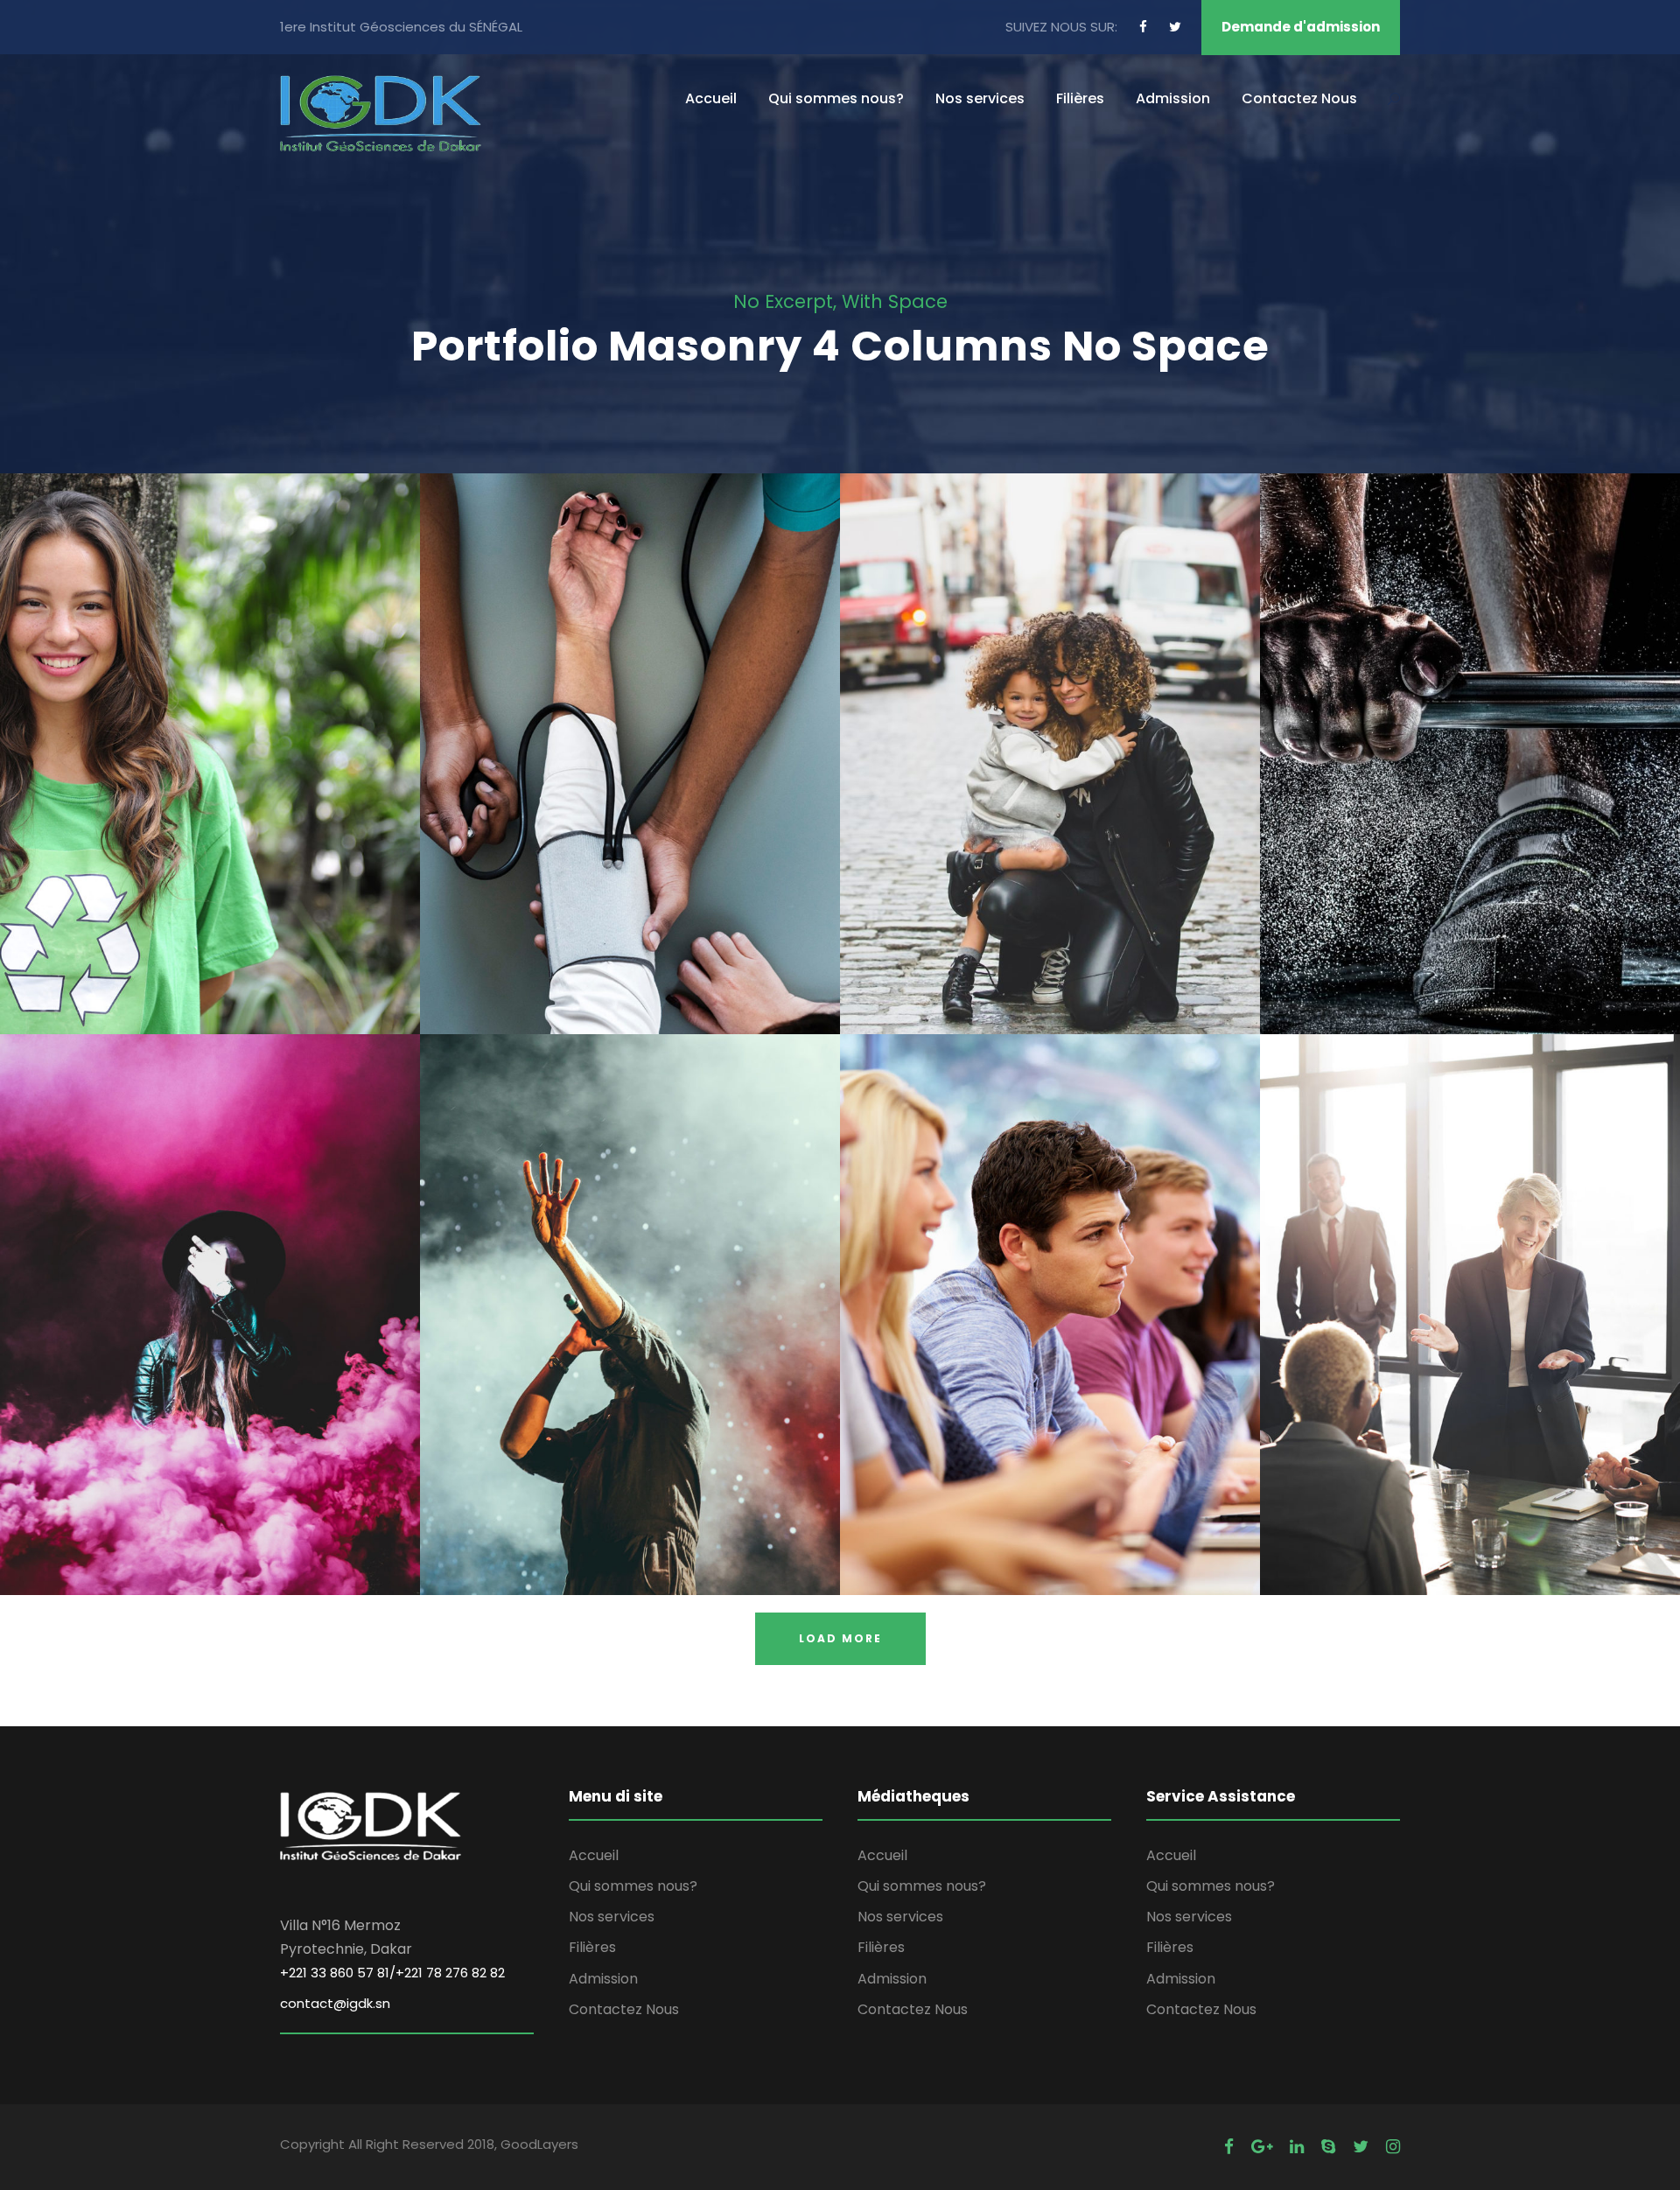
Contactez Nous (1299, 98)
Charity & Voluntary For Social (210, 729)
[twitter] (1175, 27)
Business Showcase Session (1470, 1290)
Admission (1173, 98)
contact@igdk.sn (335, 2003)
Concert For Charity (630, 1290)
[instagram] (1393, 2147)
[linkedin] (1297, 2147)
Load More (840, 1638)
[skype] (1328, 2147)
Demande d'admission (1301, 27)
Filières (1080, 98)
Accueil (711, 98)
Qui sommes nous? (836, 98)
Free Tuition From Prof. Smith (1050, 1290)
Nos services (980, 98)
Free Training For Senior (1470, 729)
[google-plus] (1262, 2147)
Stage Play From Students (210, 1290)
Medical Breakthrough (630, 729)
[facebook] (1143, 27)
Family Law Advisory (1050, 729)
